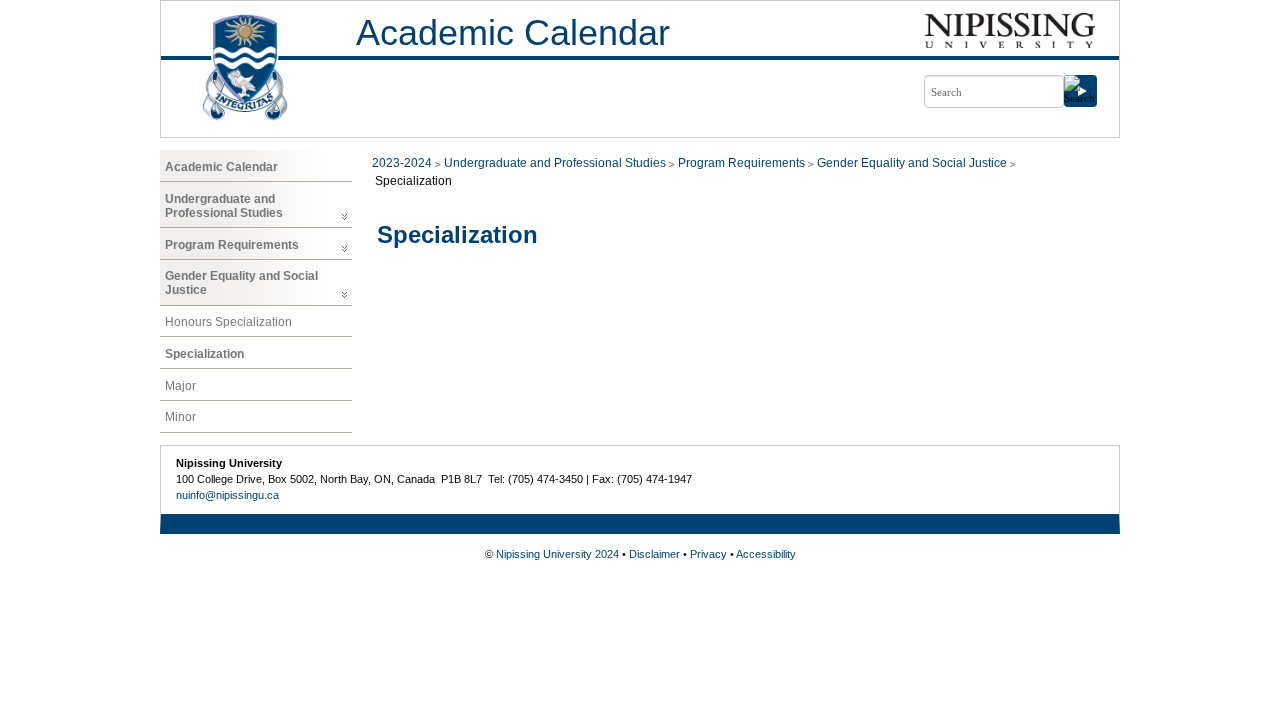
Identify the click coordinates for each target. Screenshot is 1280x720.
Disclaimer (654, 554)
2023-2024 (402, 163)
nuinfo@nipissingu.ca (227, 495)
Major (180, 386)
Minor (180, 417)
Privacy (708, 554)
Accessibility (766, 554)
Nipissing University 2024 (557, 554)
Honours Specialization (228, 322)
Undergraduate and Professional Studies (224, 206)
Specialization (204, 354)
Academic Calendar (513, 32)
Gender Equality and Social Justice (241, 283)
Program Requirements (232, 245)
